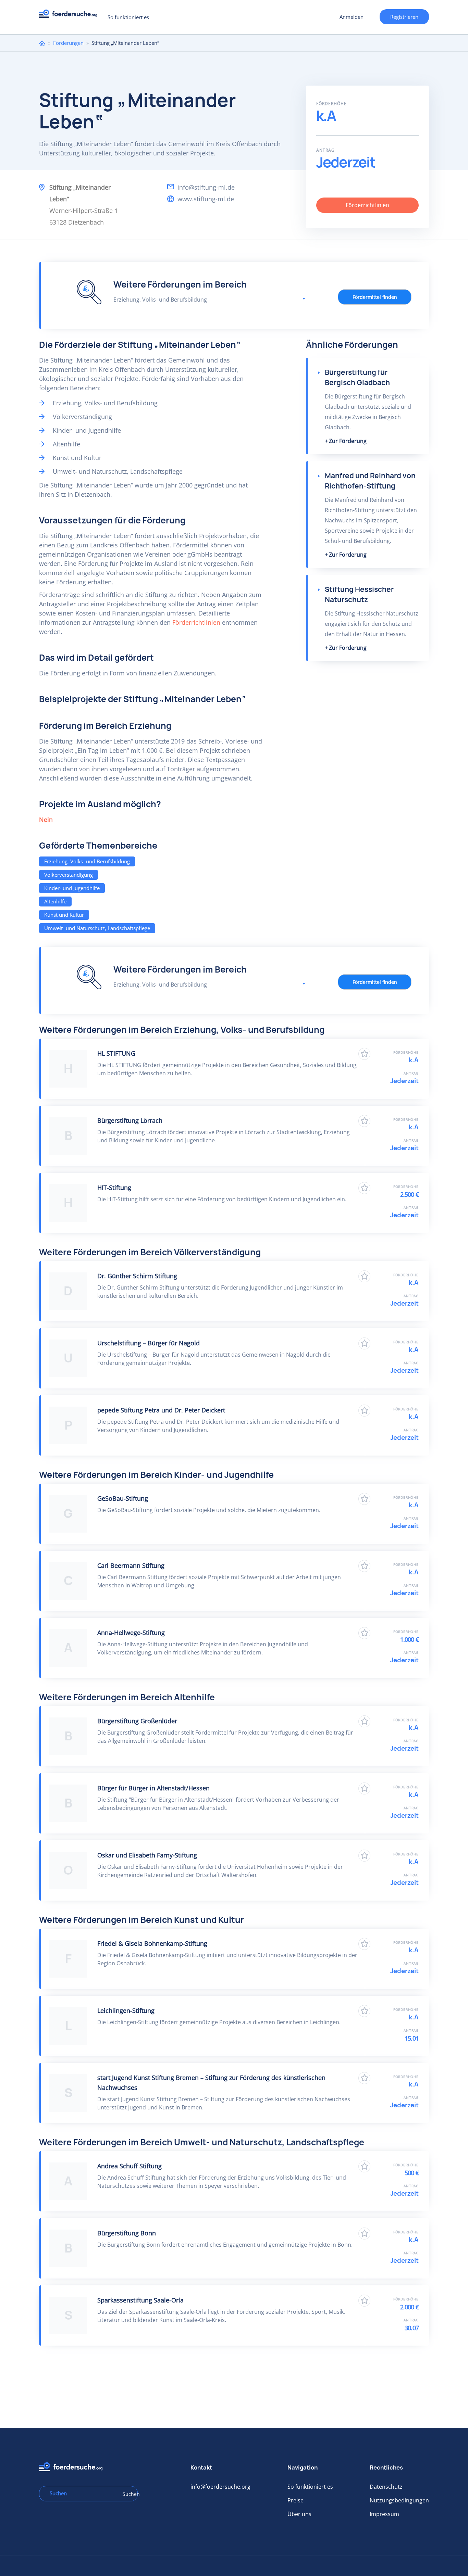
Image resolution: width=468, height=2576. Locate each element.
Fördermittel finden (375, 297)
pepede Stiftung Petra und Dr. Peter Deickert (161, 1410)
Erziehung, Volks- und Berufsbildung (87, 861)
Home (42, 43)
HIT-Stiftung (114, 1188)
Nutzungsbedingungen (399, 2500)
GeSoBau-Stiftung (123, 1498)
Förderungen (68, 43)
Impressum (384, 2514)
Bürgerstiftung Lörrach (130, 1120)
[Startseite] (71, 16)
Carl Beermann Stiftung (131, 1565)
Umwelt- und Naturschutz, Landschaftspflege (97, 928)
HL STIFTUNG (116, 1053)
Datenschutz (386, 2487)
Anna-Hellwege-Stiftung (131, 1633)
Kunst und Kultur (64, 915)
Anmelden (352, 17)
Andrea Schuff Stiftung (130, 2166)
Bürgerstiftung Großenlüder (137, 1721)
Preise (295, 2500)
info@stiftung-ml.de (206, 187)
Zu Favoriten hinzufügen (364, 1054)
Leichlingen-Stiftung (126, 2010)
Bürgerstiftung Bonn (127, 2233)
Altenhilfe (55, 901)
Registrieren (404, 17)
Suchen (128, 2494)
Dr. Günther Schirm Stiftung (137, 1276)
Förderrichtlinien (367, 205)
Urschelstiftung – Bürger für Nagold (149, 1343)
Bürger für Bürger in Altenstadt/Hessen (153, 1788)
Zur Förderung (348, 441)
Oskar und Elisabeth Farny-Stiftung (147, 1855)
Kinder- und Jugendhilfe (72, 888)
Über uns (299, 2514)
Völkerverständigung (69, 875)
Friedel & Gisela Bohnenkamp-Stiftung (152, 1943)
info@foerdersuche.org (220, 2487)
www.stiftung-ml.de (206, 199)
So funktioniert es (128, 17)
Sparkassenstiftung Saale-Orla (140, 2300)
